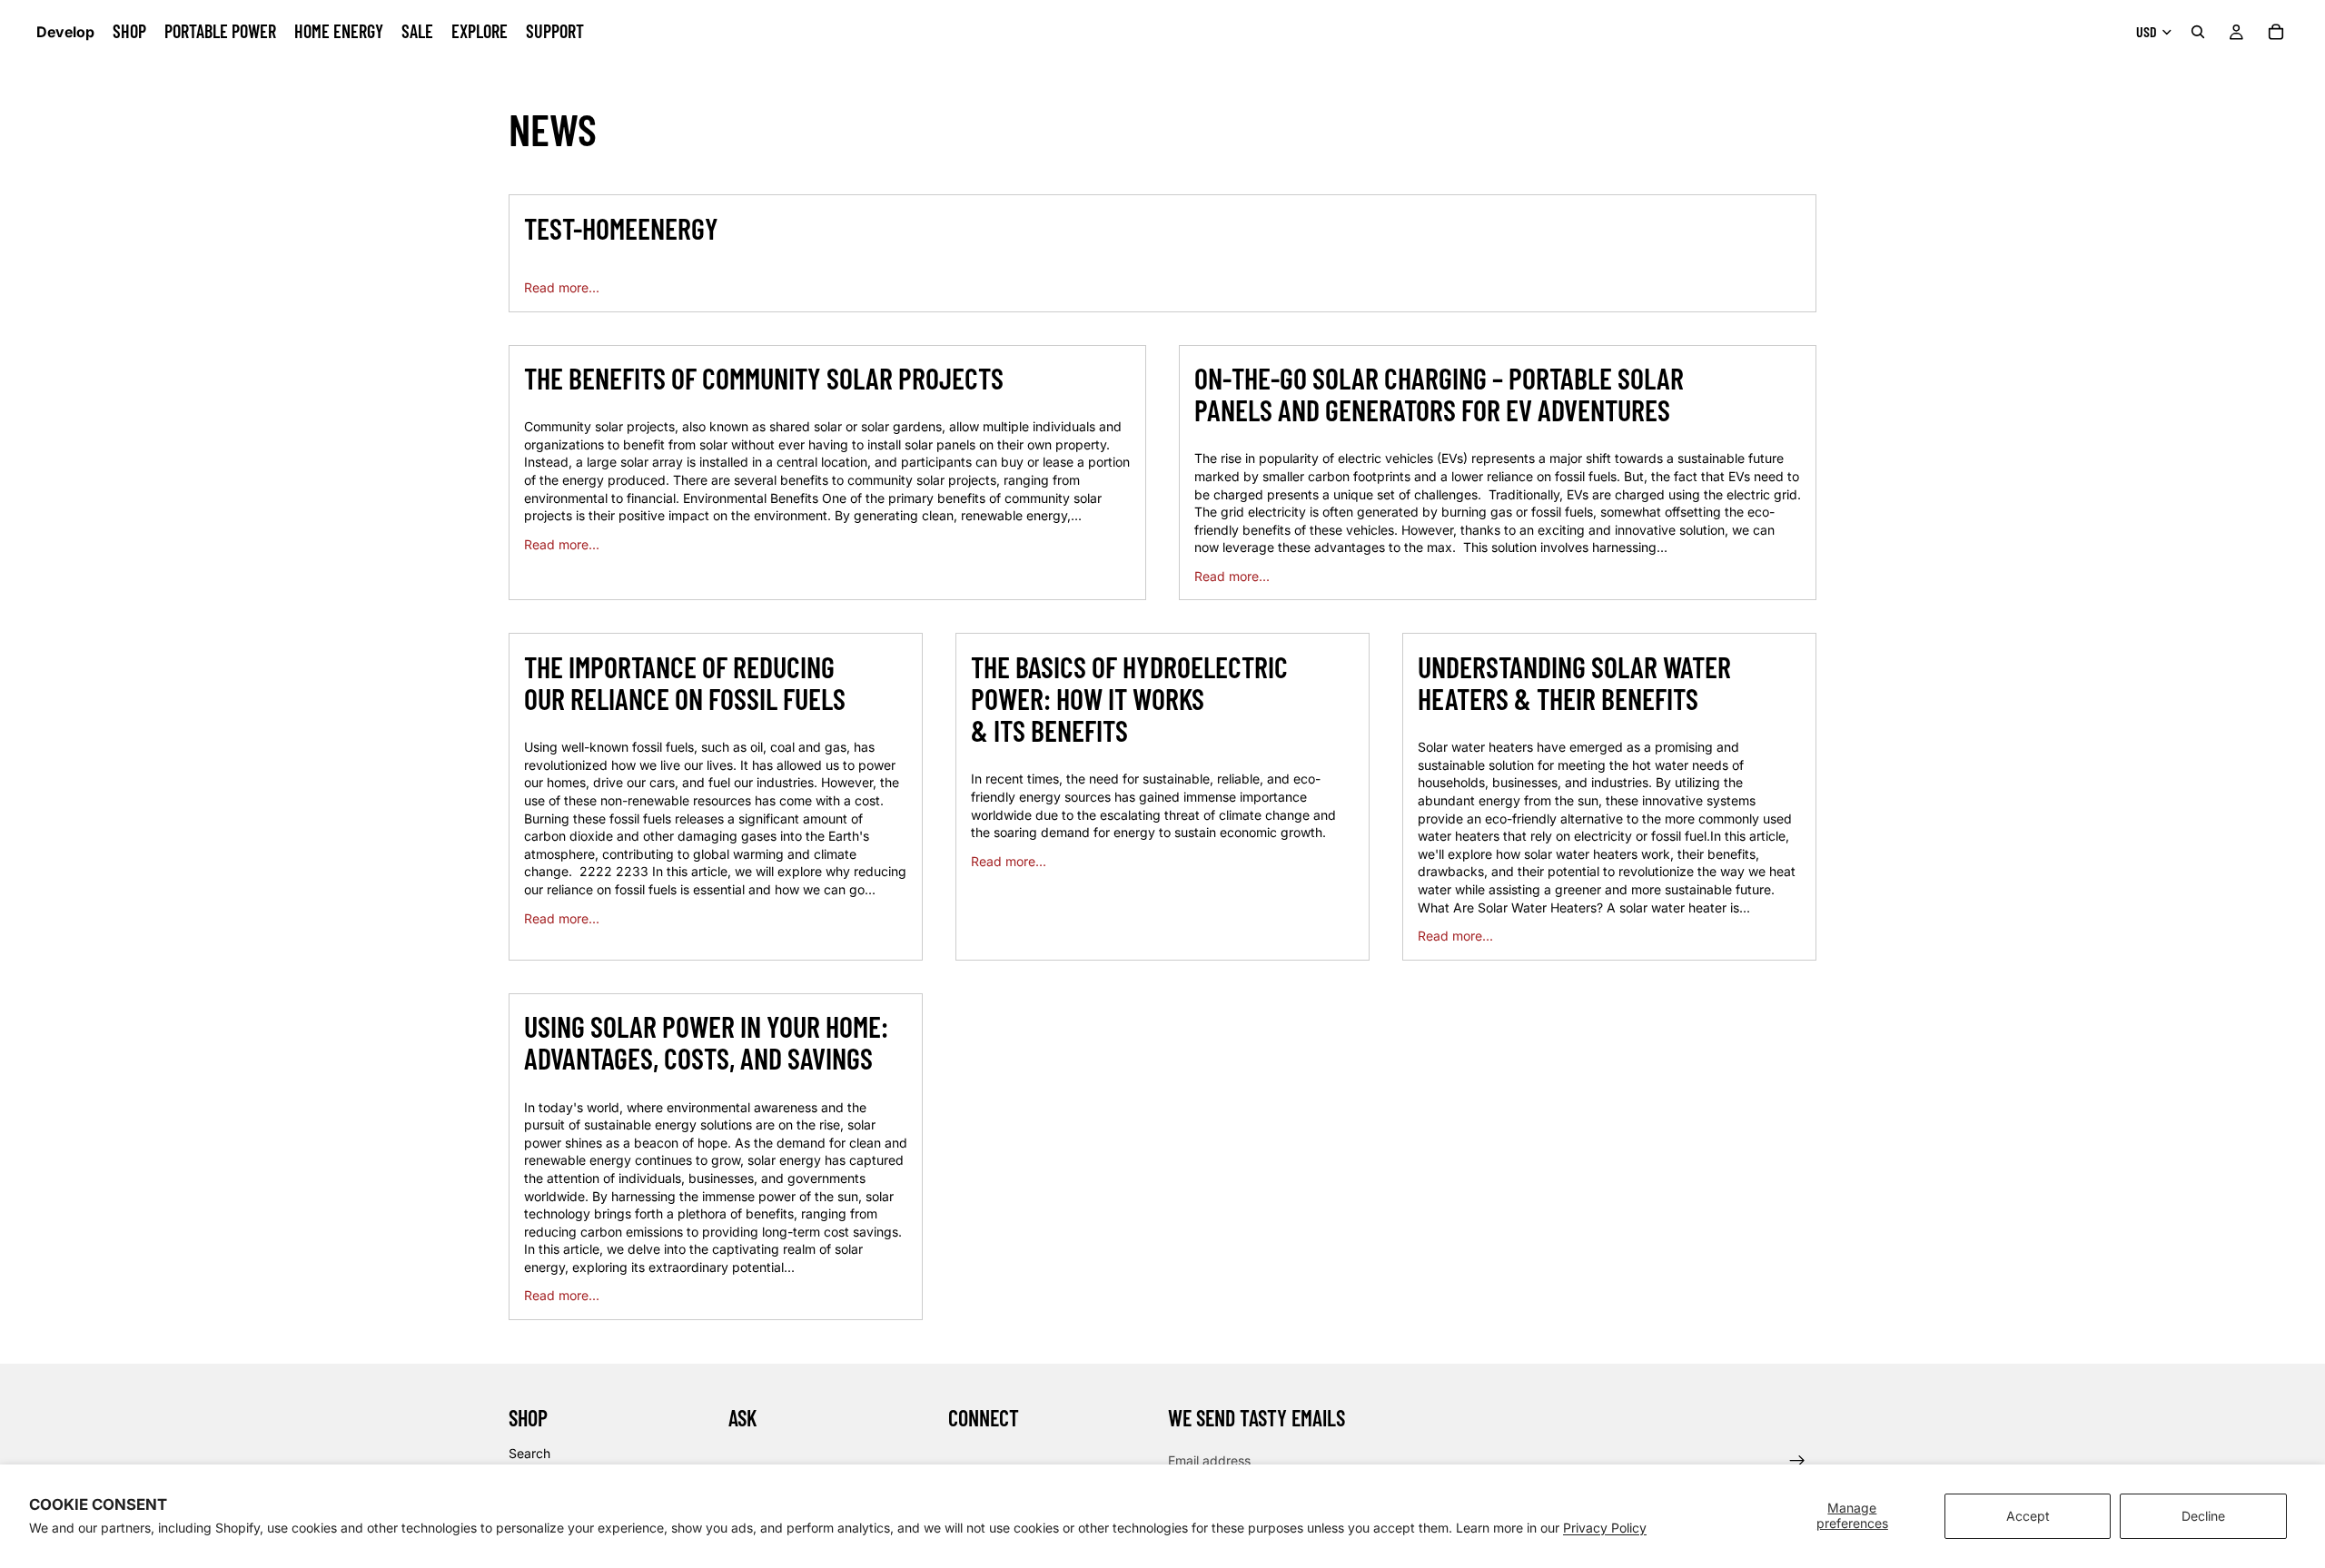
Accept (2028, 1516)
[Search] (2198, 32)
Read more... (562, 287)
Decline (2203, 1516)
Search (529, 1453)
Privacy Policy (1605, 1528)
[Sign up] (1797, 1461)
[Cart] (2276, 32)
